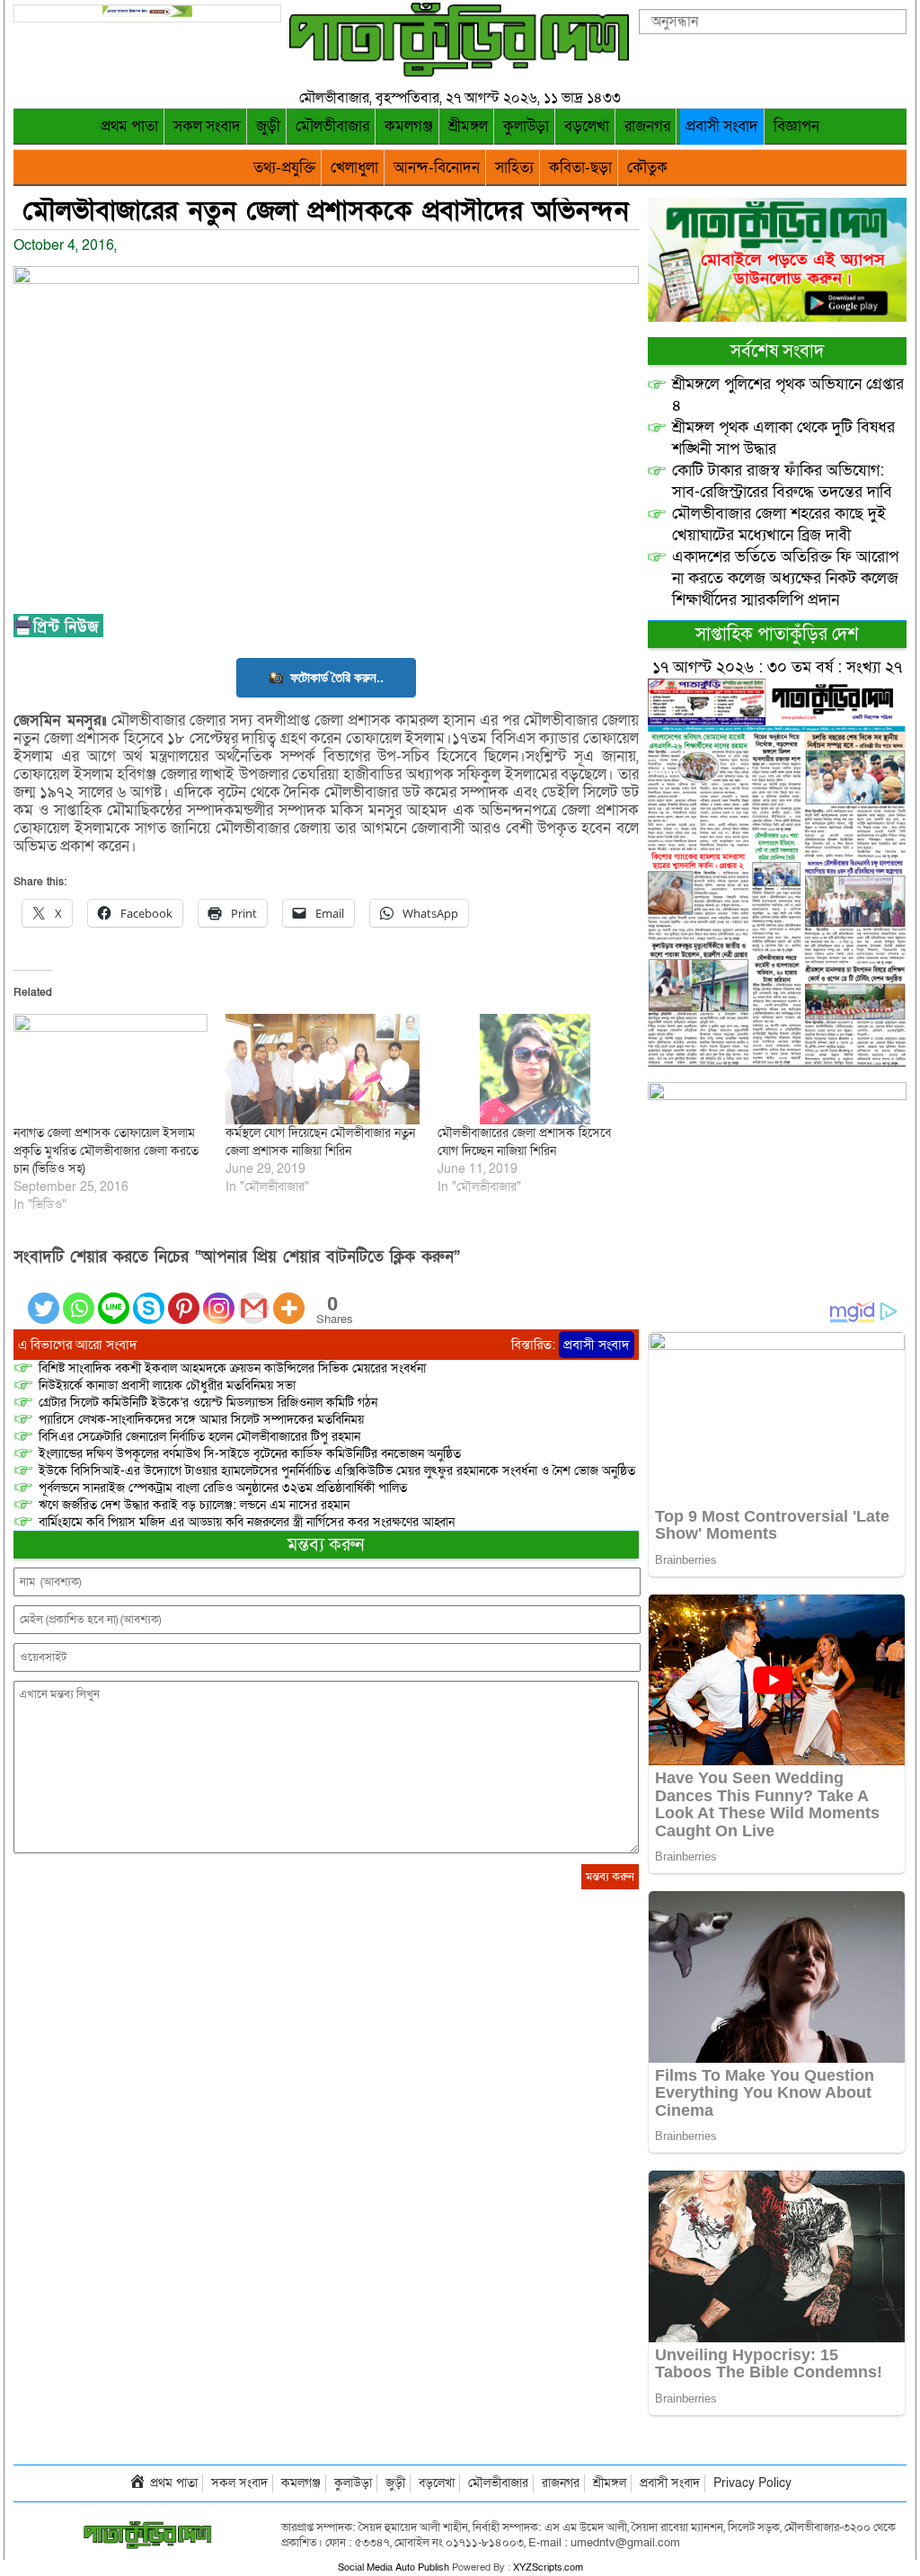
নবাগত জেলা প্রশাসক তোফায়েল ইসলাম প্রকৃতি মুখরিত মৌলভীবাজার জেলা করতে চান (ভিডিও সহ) (106, 1151)
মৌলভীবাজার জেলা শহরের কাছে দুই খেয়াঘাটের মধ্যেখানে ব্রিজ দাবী (779, 524)
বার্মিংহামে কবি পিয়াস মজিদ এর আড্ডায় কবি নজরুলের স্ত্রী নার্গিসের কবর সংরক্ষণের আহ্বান (247, 1522)
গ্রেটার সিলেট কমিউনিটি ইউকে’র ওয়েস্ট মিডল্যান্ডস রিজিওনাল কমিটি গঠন (208, 1403)
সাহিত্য (514, 168)
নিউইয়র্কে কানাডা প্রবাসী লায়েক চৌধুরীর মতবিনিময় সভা (167, 1386)
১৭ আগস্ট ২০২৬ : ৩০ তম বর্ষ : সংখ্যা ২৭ (777, 667)
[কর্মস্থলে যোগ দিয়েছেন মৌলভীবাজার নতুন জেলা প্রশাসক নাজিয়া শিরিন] (323, 1069)
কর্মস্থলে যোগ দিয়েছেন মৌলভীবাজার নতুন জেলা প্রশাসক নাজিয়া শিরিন (320, 1142)
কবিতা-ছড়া (580, 168)
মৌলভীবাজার (332, 126)
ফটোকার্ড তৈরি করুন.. (337, 677)
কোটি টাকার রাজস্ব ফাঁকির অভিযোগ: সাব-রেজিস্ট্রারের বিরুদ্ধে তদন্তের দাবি (782, 481)
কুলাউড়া (526, 126)
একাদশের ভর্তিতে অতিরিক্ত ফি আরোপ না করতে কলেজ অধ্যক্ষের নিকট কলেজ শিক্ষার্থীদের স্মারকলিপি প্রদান (785, 578)
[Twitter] (44, 1297)
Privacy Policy (752, 2483)
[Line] (114, 1297)
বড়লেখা (587, 126)
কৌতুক (647, 168)
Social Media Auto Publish (394, 2567)
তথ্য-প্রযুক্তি (284, 168)
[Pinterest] (184, 1297)
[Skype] (149, 1297)
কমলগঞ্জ (409, 126)
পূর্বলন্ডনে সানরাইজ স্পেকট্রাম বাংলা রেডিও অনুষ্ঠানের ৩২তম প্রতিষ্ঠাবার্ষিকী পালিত (223, 1488)
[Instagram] (219, 1297)
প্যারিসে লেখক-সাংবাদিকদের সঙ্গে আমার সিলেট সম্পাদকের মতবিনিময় (201, 1420)
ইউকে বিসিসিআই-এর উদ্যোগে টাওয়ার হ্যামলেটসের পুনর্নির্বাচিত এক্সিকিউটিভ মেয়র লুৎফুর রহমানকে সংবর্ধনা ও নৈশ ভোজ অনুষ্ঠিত (337, 1471)
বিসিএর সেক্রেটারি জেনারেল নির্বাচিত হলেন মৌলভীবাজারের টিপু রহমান (199, 1437)
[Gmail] (254, 1297)
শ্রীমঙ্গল (468, 126)
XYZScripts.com (548, 2567)
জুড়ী (268, 126)
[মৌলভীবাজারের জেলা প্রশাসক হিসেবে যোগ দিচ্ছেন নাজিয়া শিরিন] (535, 1069)
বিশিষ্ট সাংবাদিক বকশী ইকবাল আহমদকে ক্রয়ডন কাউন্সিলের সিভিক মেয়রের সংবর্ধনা (232, 1368)
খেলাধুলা (354, 168)
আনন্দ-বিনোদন (437, 168)
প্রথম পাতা (129, 126)
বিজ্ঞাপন (796, 126)
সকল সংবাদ (207, 126)
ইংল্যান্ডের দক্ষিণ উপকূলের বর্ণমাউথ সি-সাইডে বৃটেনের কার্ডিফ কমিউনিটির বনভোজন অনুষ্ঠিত (250, 1454)
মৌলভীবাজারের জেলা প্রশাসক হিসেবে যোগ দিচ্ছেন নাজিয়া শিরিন (524, 1142)
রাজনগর (647, 126)
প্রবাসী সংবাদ (722, 126)
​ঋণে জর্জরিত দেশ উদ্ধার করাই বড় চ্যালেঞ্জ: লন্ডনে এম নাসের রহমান (194, 1505)
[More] (289, 1297)
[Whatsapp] (79, 1297)
